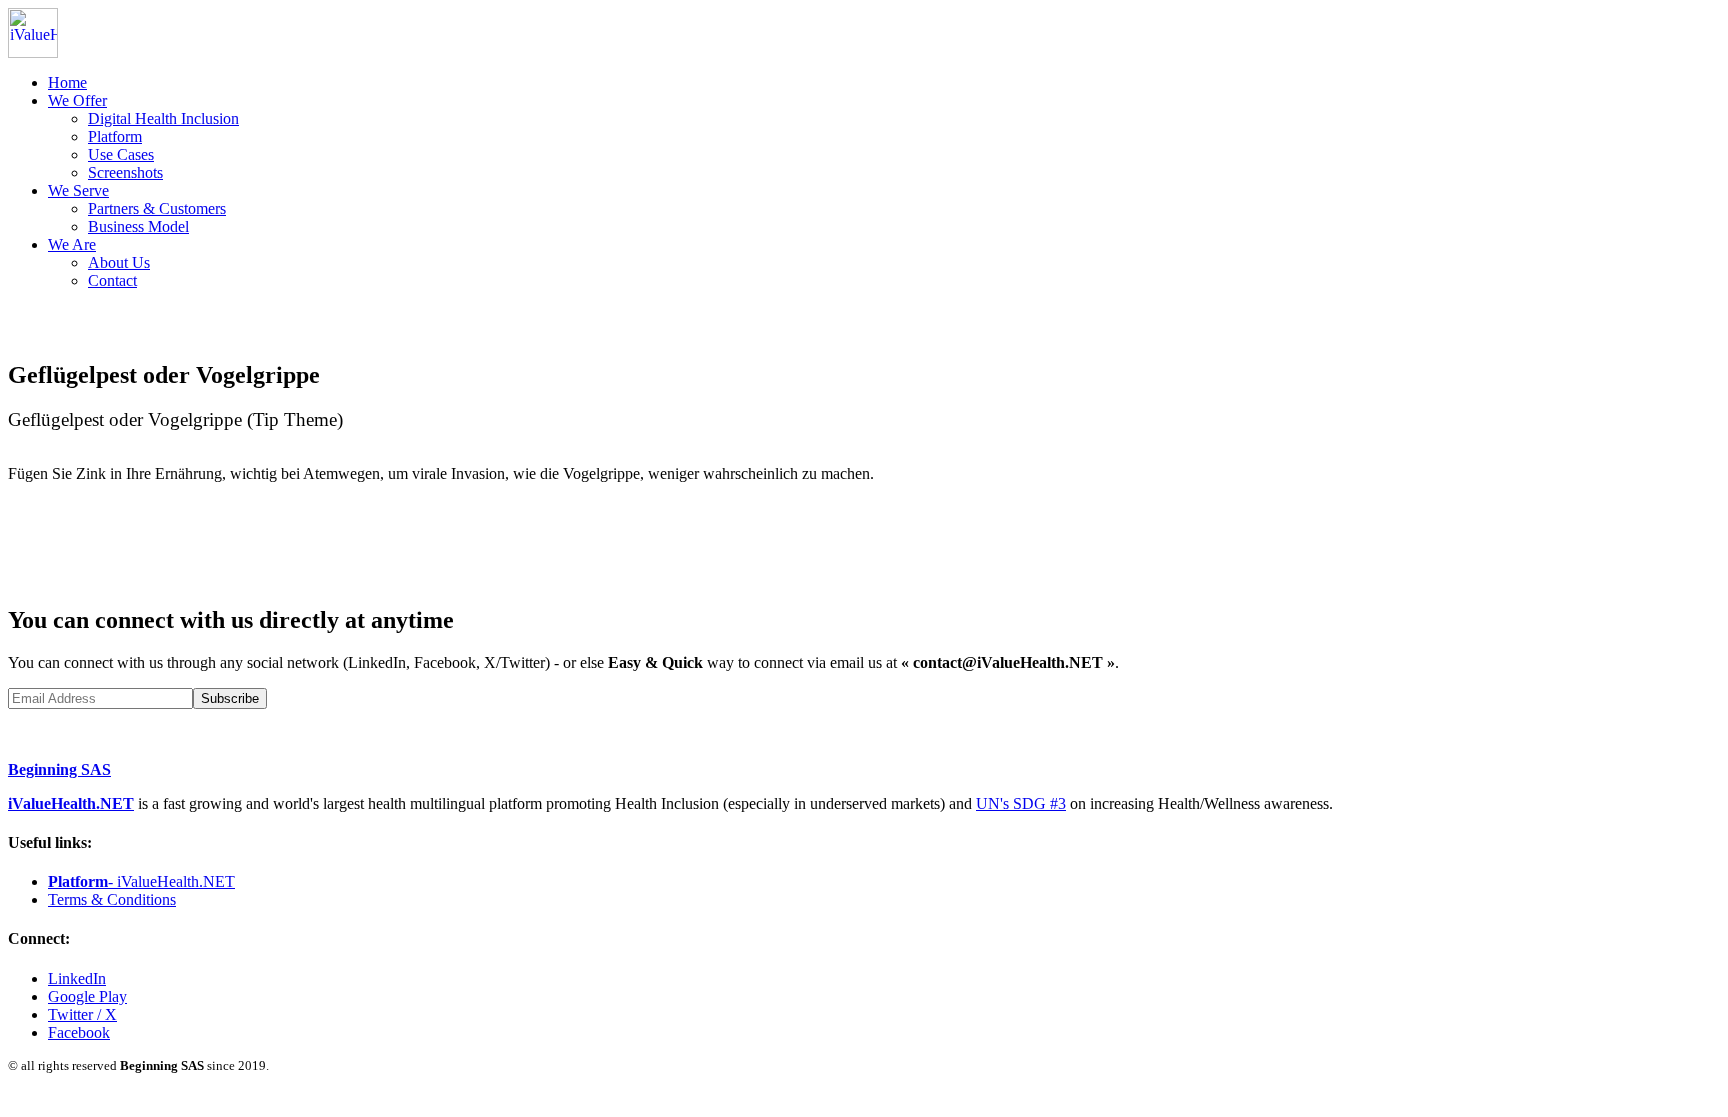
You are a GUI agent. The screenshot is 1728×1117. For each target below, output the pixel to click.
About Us (119, 262)
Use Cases (121, 154)
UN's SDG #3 (1021, 803)
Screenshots (125, 172)
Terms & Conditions (112, 899)
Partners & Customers (157, 208)
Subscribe (230, 698)
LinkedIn (77, 978)
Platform (115, 136)
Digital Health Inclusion (163, 118)
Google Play (87, 996)
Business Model (138, 226)
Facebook (79, 1032)
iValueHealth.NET (71, 803)
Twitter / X (82, 1014)
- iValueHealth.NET (141, 881)
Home (67, 82)
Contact (112, 280)
